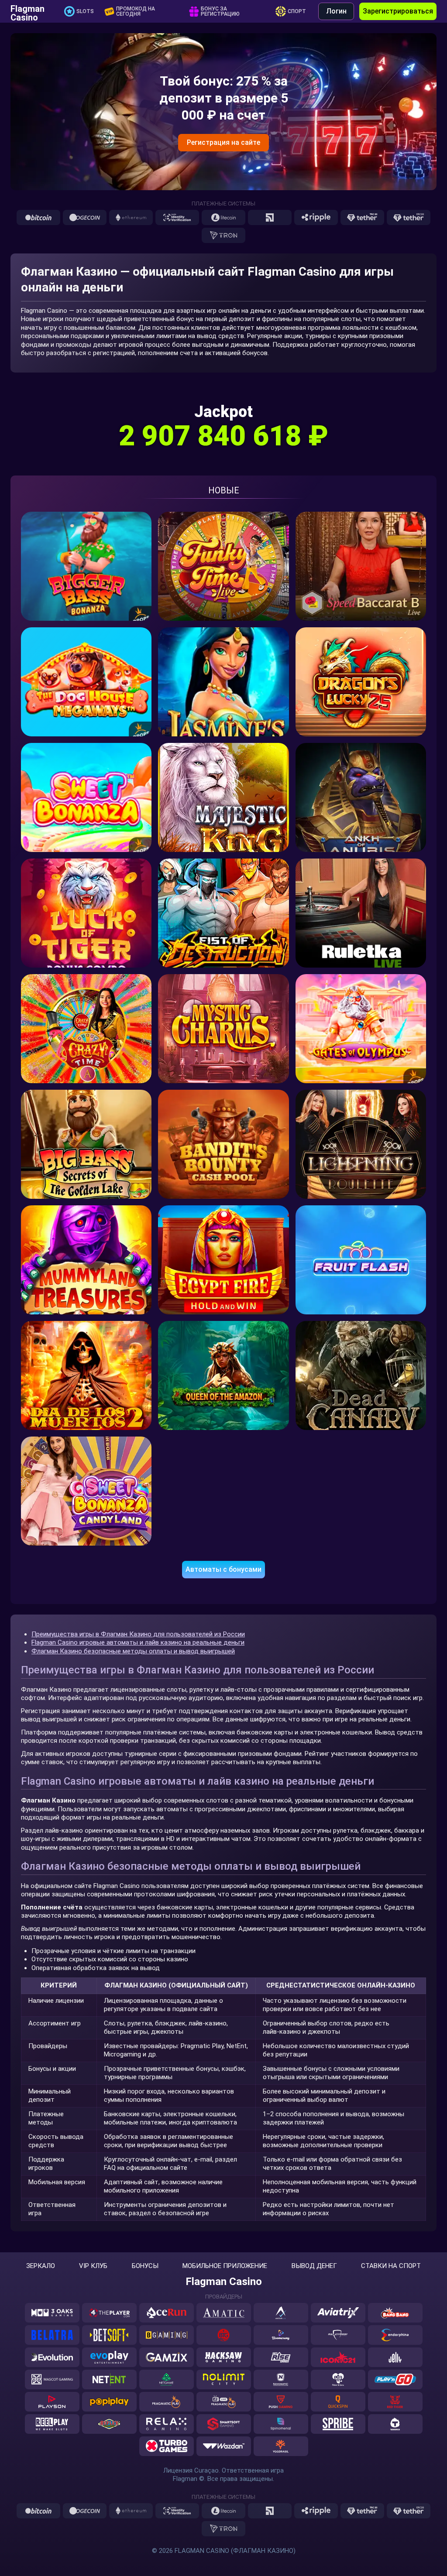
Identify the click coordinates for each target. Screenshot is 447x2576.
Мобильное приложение (225, 2266)
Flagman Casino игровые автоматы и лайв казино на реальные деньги (138, 1642)
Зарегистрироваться (398, 11)
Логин (336, 11)
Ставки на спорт (391, 2266)
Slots (85, 11)
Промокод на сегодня (136, 11)
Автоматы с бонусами (223, 1569)
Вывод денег (314, 2266)
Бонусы (145, 2266)
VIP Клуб (93, 2266)
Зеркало (41, 2266)
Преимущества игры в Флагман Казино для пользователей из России (138, 1634)
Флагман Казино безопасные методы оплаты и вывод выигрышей (133, 1651)
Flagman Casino (28, 11)
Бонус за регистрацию (220, 11)
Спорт (297, 11)
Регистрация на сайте (223, 142)
